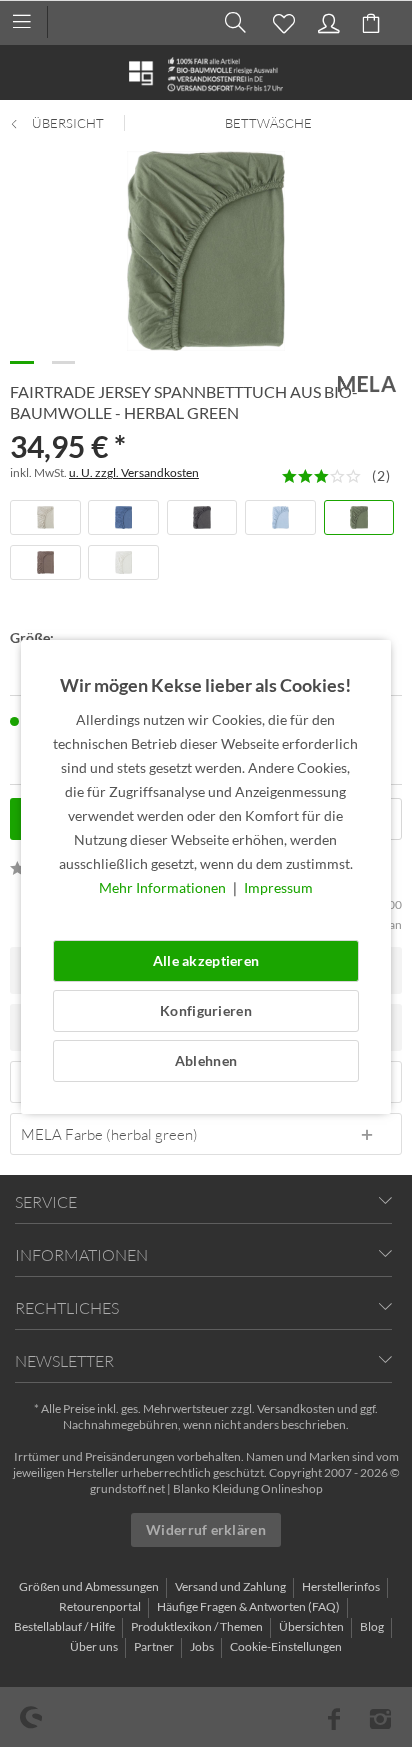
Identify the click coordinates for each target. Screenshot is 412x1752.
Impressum (278, 887)
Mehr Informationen (164, 887)
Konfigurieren (206, 1010)
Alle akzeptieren (206, 960)
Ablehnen (206, 1060)
